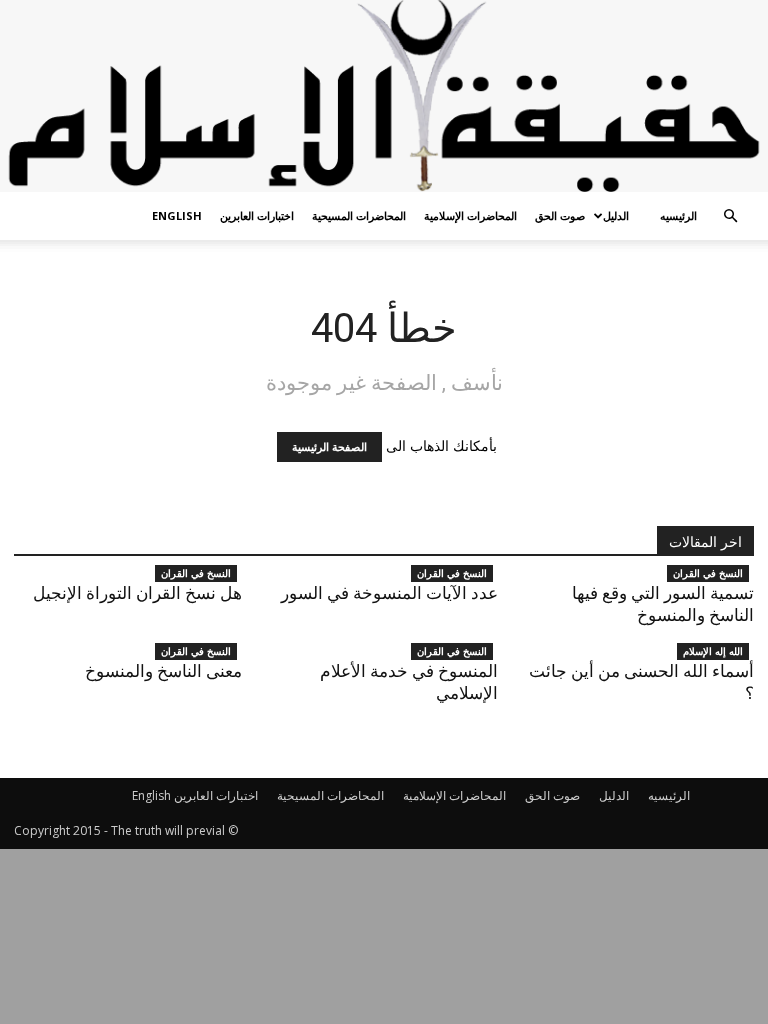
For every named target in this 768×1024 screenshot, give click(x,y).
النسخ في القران (196, 573)
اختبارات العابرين (257, 215)
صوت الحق (560, 215)
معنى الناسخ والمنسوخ (163, 671)
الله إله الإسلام (713, 651)
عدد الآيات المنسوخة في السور (389, 593)
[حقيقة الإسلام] (384, 96)
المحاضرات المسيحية (359, 215)
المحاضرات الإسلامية (470, 215)
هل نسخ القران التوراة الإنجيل (137, 593)
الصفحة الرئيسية (329, 447)
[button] (730, 216)
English (177, 215)
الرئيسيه (678, 215)
